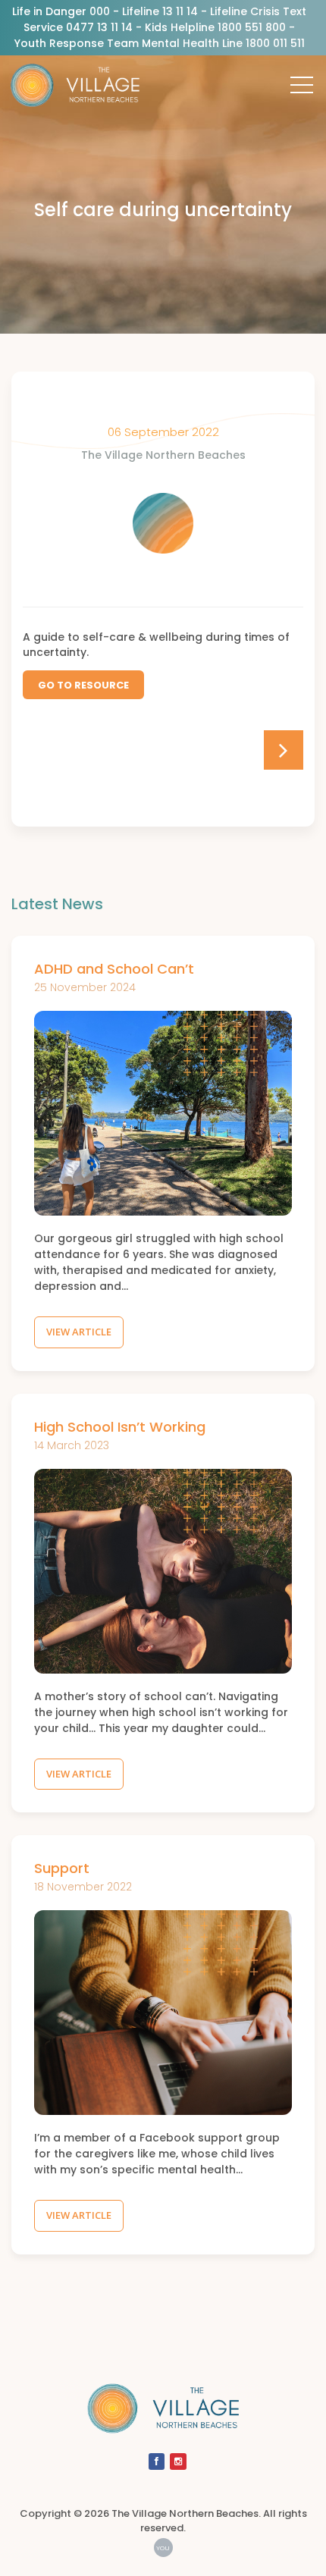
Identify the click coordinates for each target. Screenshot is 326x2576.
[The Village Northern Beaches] (75, 91)
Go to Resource (83, 685)
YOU (163, 2548)
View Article (79, 1332)
